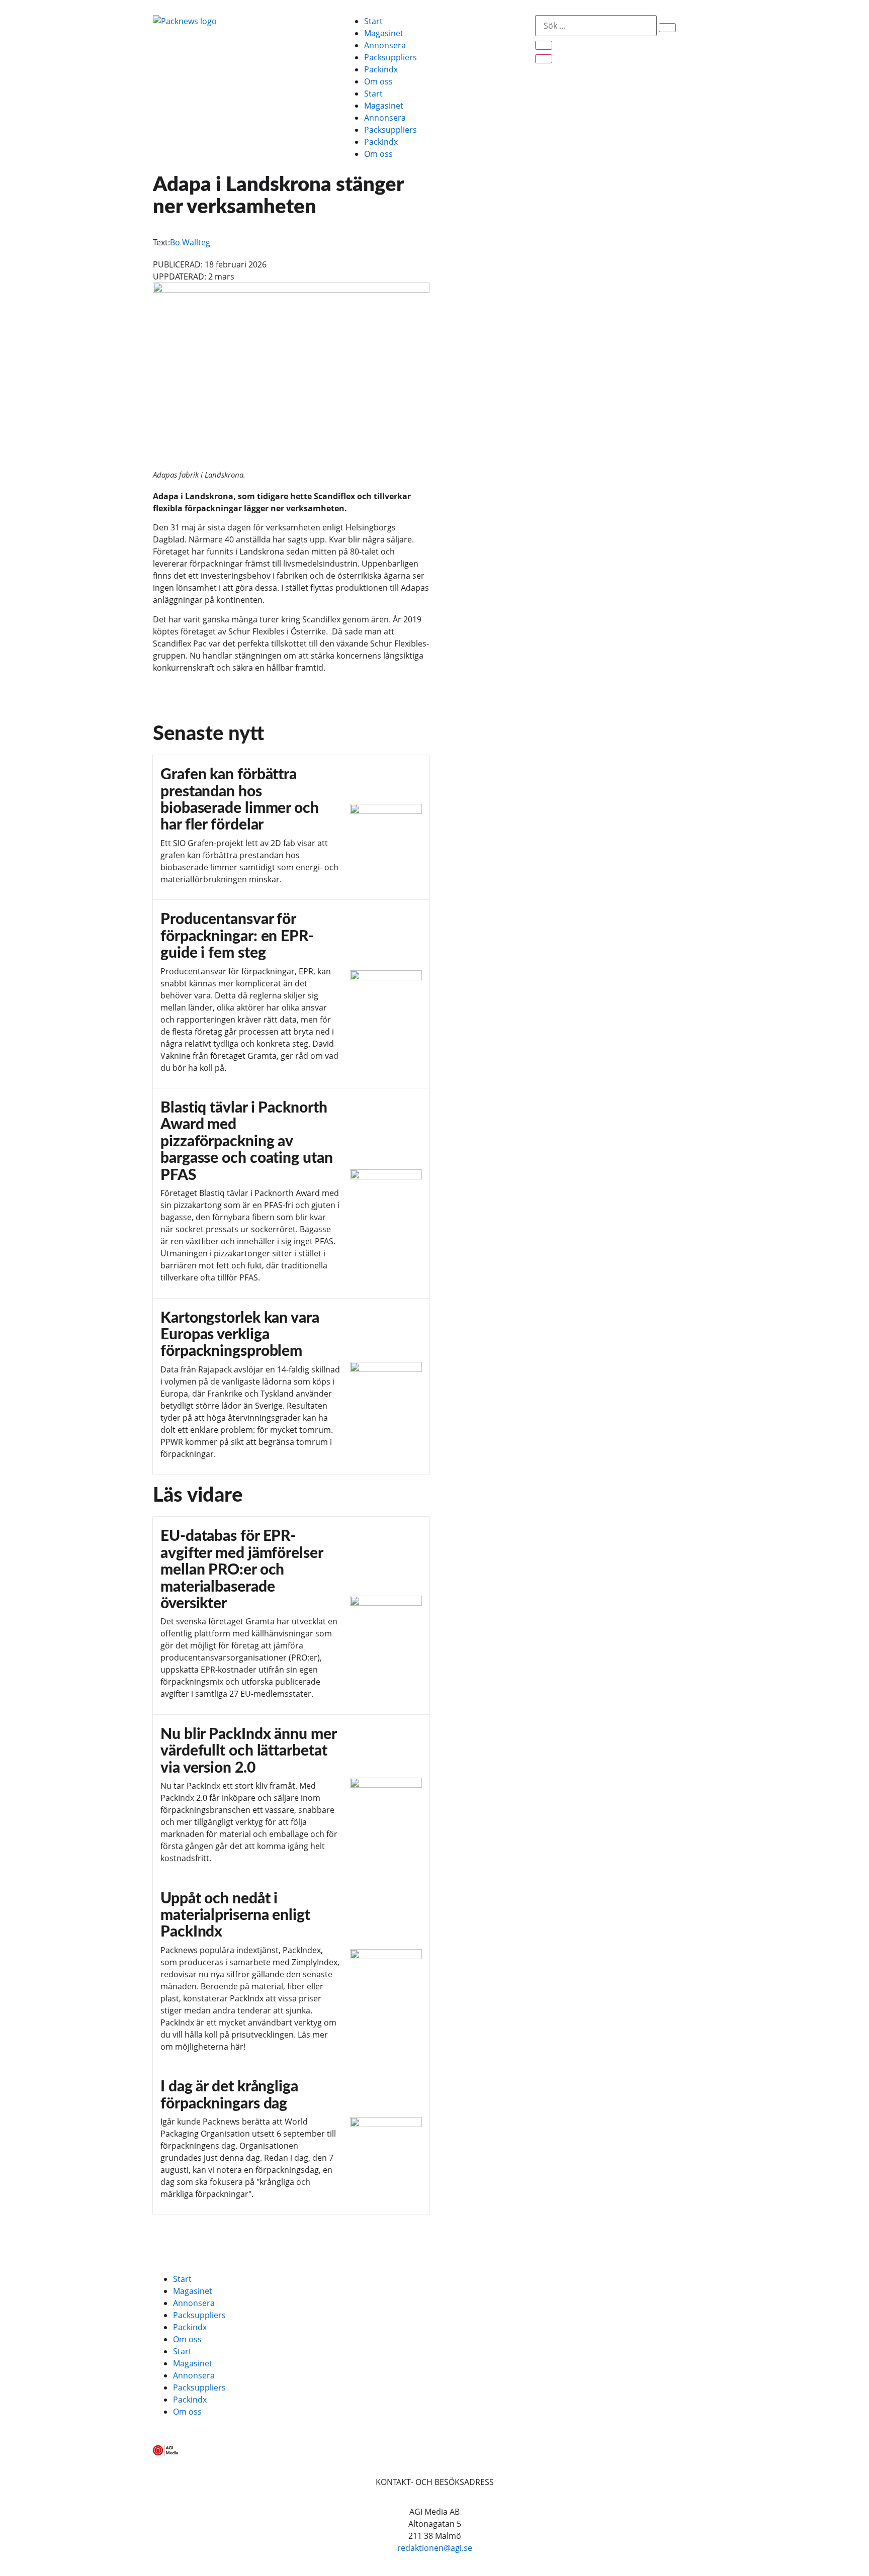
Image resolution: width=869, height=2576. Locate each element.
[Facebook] (165, 2237)
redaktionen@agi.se (435, 2548)
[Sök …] (596, 26)
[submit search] (667, 28)
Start (373, 21)
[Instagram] (220, 2237)
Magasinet (384, 33)
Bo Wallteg (190, 242)
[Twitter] (193, 2237)
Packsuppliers (390, 57)
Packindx (381, 69)
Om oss (378, 81)
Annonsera (385, 45)
